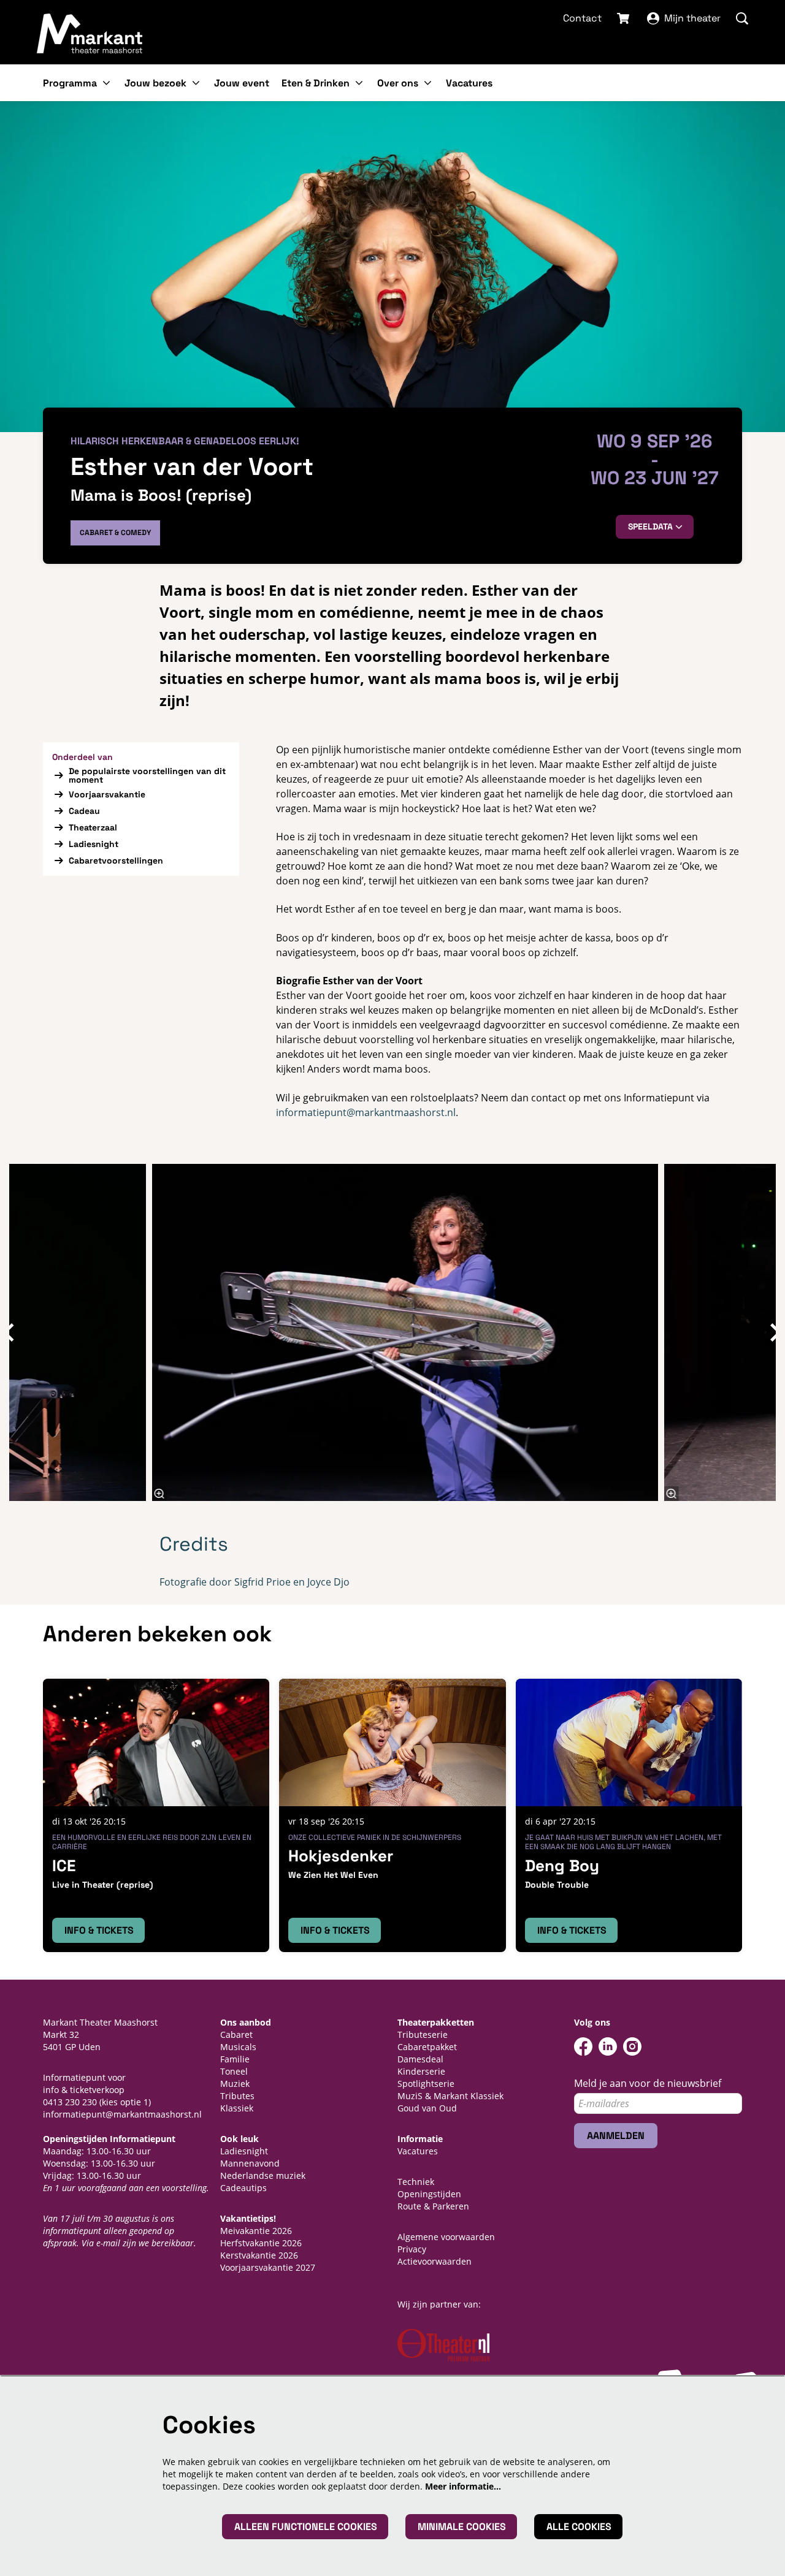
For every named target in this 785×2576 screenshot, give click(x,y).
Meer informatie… (463, 2486)
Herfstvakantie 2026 (261, 2243)
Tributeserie (423, 2035)
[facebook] (583, 2046)
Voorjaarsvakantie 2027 (268, 2267)
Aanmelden (616, 2136)
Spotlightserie (426, 2084)
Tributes (237, 2096)
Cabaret (236, 2035)
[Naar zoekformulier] (742, 18)
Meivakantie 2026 (256, 2231)
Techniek (416, 2182)
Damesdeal (420, 2059)
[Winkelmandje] (624, 18)
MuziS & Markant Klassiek (450, 2096)
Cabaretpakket (427, 2047)
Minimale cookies (462, 2527)
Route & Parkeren (433, 2206)
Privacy (412, 2249)
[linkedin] (608, 2046)
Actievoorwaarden (435, 2261)
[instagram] (632, 2046)
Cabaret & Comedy (115, 533)
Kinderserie (421, 2071)
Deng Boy (562, 1866)
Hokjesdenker (341, 1856)
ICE (64, 1866)
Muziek (235, 2084)
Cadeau (84, 811)
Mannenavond (250, 2163)
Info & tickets (99, 1930)
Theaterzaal (93, 827)
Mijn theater (692, 18)
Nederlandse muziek (263, 2175)
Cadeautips (243, 2188)
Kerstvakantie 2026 (259, 2255)
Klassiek (237, 2108)
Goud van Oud (427, 2108)
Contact (582, 18)
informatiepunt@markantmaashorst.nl (366, 1112)
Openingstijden (429, 2194)
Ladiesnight (94, 844)
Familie (235, 2059)
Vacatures (418, 2151)
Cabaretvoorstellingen (116, 861)
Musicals (238, 2047)
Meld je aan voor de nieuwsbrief (648, 2084)
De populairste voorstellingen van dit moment (147, 775)
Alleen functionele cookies (306, 2527)
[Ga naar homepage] (90, 33)
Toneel (234, 2071)
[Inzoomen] (159, 1494)
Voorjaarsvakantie (107, 794)
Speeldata (652, 526)
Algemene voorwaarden (446, 2237)
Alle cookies (579, 2527)
